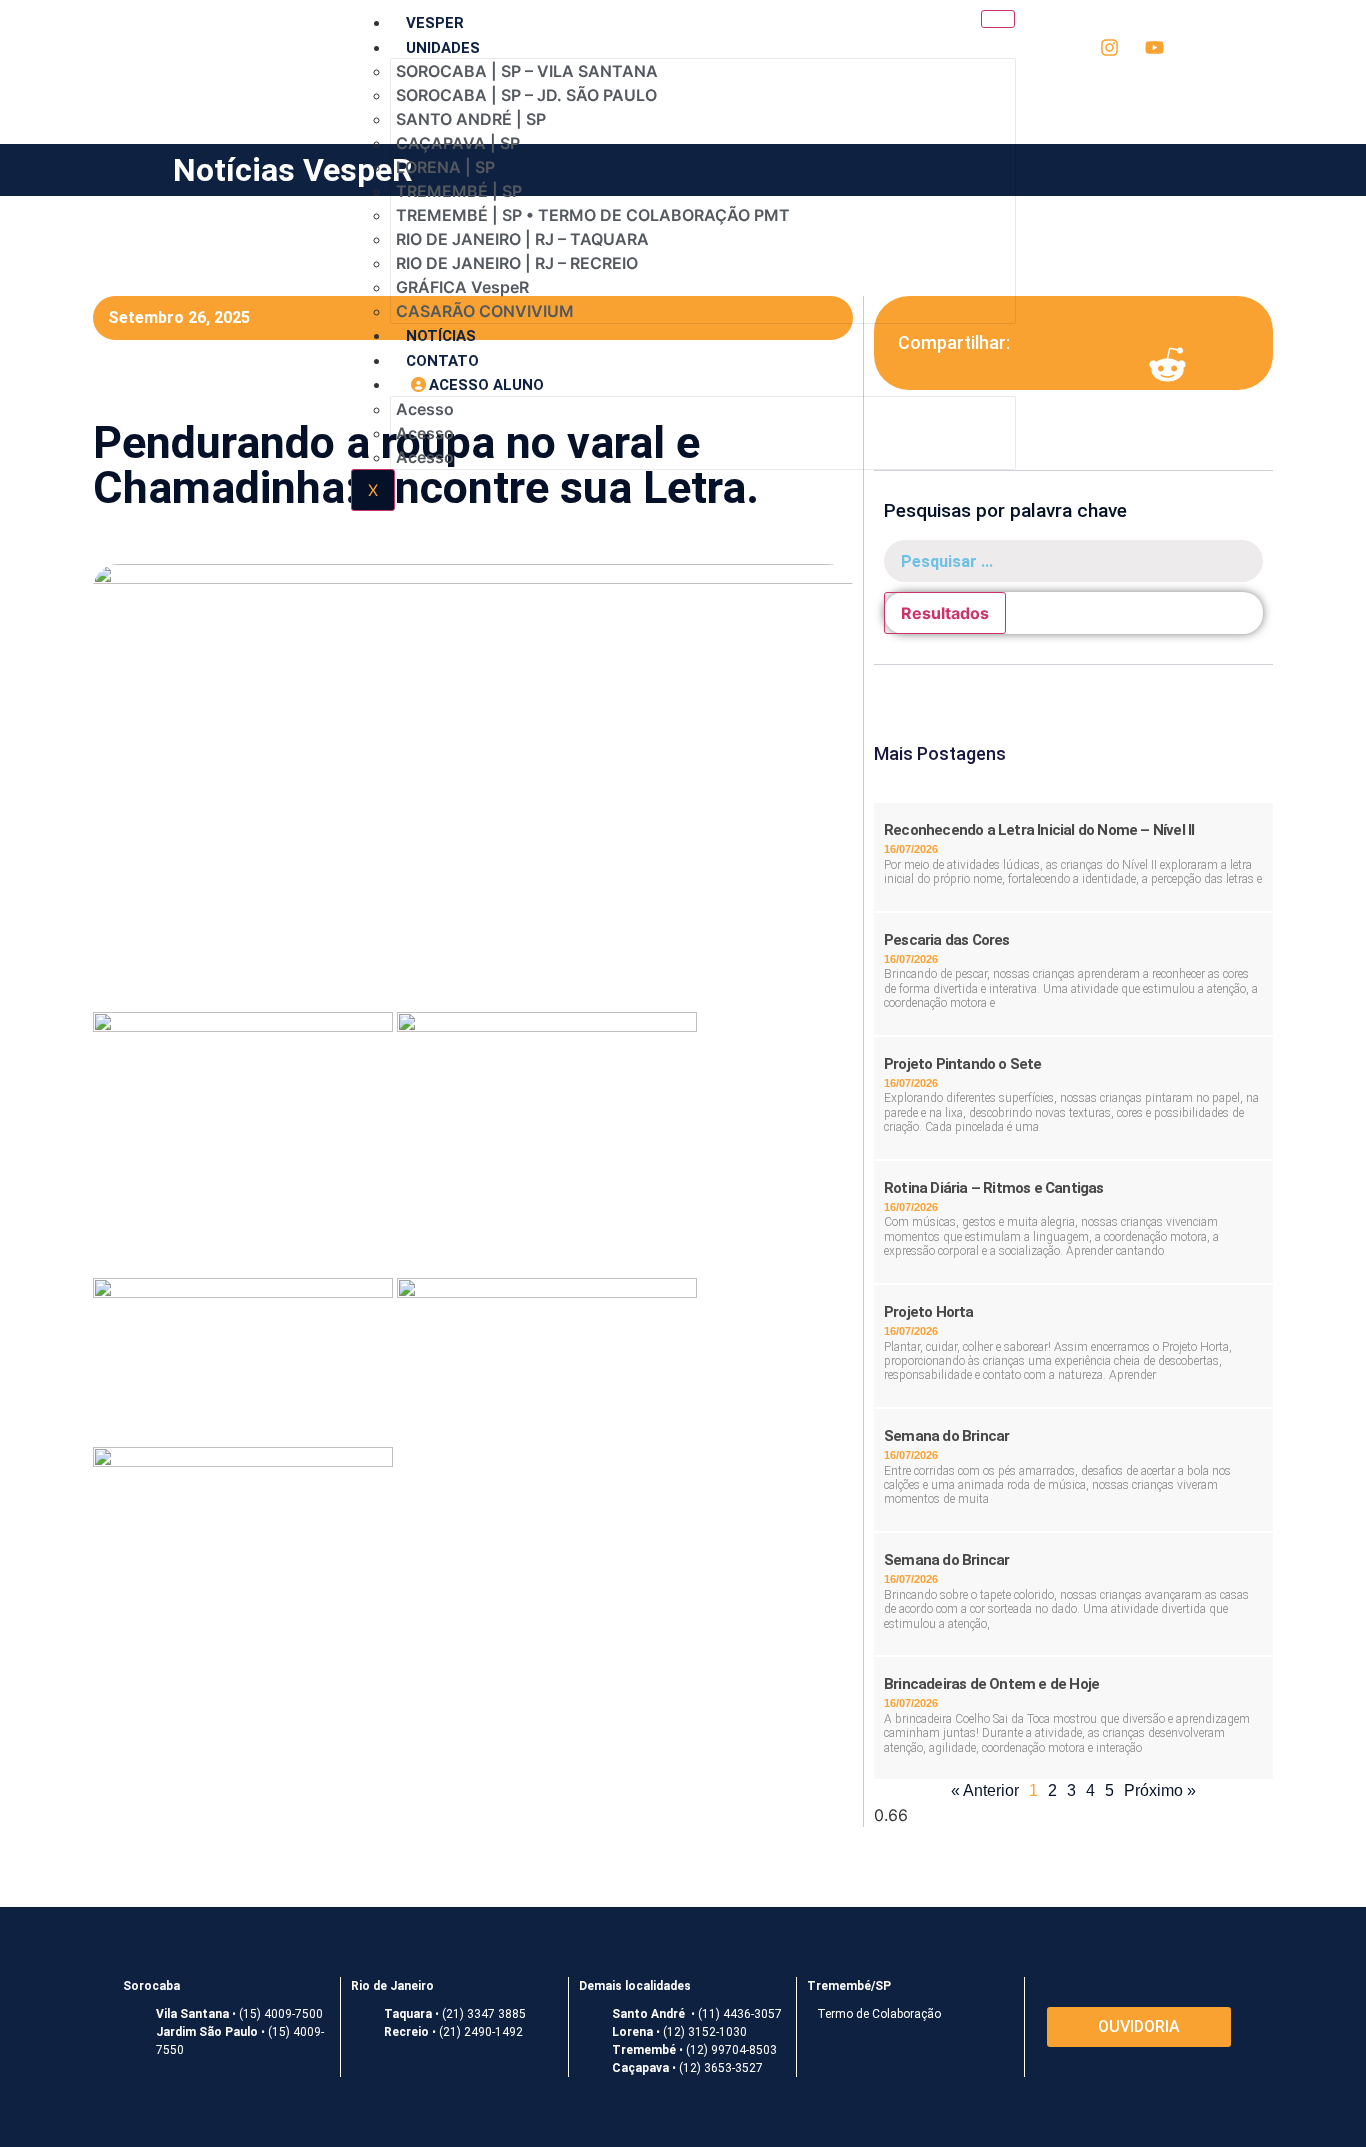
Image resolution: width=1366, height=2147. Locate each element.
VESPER (435, 23)
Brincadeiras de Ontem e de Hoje (991, 1684)
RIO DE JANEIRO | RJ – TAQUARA (522, 239)
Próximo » (1160, 1790)
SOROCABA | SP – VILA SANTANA (527, 71)
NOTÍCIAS (441, 336)
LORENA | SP (445, 167)
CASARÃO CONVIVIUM (485, 311)
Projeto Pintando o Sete (963, 1064)
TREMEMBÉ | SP (459, 191)
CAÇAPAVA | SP (458, 143)
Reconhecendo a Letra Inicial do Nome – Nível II (1039, 830)
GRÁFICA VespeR (462, 287)
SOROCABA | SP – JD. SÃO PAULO (526, 95)
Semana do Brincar (946, 1436)
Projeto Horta (929, 1312)
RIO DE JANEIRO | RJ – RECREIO (517, 263)
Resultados (945, 613)
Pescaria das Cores (947, 940)
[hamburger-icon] (998, 19)
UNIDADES (443, 48)
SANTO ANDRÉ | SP (471, 119)
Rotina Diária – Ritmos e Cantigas (994, 1188)
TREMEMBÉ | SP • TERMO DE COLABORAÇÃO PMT (593, 215)
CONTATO (442, 361)
